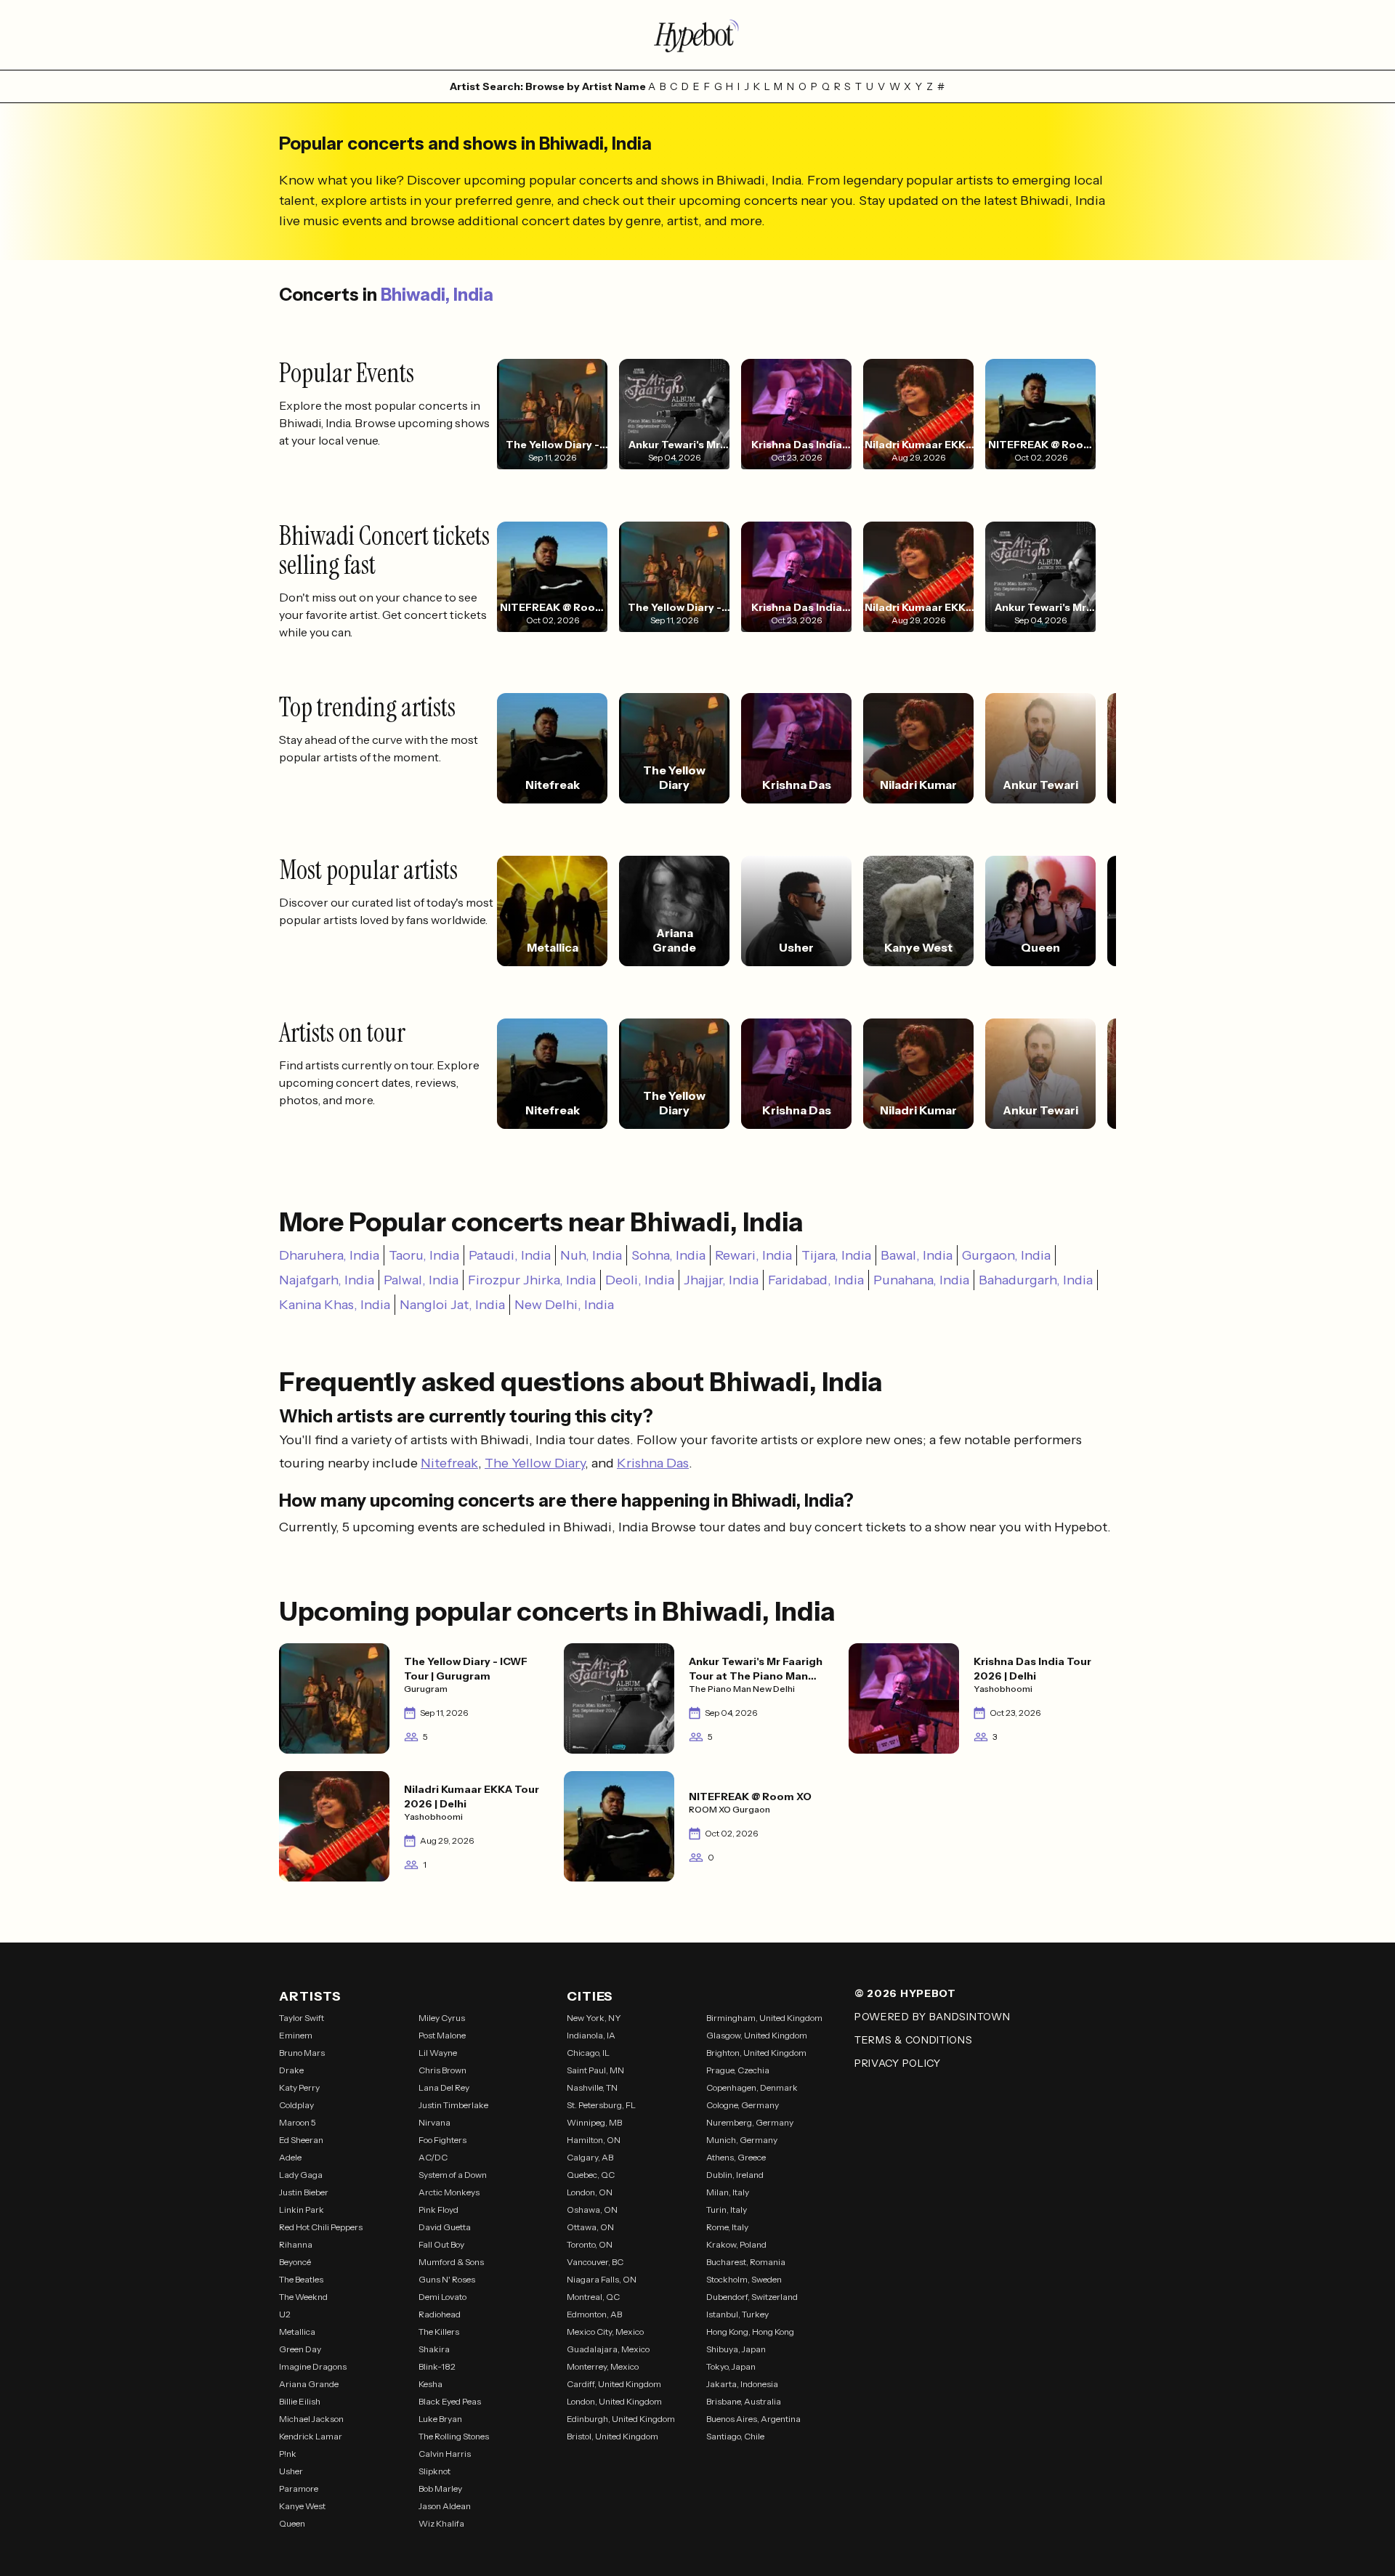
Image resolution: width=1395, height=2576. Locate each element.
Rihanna (296, 2244)
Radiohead (440, 2314)
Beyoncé (295, 2262)
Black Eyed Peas (450, 2401)
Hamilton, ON (594, 2140)
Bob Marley (440, 2488)
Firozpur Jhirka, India (532, 1280)
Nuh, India (591, 1255)
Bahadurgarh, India (1036, 1280)
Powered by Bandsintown (932, 2017)
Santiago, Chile (735, 2436)
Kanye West (302, 2506)
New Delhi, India (564, 1305)
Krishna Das (653, 1463)
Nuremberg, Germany (750, 2122)
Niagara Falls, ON (602, 2279)
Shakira (434, 2349)
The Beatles (301, 2279)
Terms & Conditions (914, 2040)
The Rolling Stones (454, 2436)
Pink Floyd (438, 2210)
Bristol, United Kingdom (612, 2436)
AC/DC (433, 2157)
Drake (291, 2070)
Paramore (299, 2488)
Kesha (430, 2384)
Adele (290, 2157)
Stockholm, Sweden (744, 2279)
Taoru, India (424, 1255)
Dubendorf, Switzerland (752, 2297)
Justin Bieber (304, 2192)
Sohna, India (668, 1255)
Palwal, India (421, 1280)
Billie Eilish (300, 2401)
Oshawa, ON (592, 2210)
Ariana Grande (309, 2384)
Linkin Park (302, 2210)
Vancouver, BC (595, 2262)
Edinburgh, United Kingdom (621, 2419)
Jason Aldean (445, 2506)
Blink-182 (437, 2366)
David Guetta (445, 2227)
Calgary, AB (590, 2157)
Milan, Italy (728, 2192)
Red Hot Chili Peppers (321, 2227)
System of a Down (453, 2175)
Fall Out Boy (441, 2244)
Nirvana (434, 2122)
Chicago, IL (588, 2053)
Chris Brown (442, 2070)
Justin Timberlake (453, 2105)
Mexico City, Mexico (605, 2332)
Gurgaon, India (1006, 1255)
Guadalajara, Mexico (608, 2349)
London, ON (590, 2192)
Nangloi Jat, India (452, 1305)
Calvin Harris (445, 2454)
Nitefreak (449, 1463)
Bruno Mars (302, 2053)
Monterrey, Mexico (603, 2366)
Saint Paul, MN (595, 2070)
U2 (285, 2314)
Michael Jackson (311, 2419)
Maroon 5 (298, 2122)
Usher (291, 2471)
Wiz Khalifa (441, 2523)
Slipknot (434, 2471)
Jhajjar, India (721, 1280)
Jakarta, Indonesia (742, 2384)
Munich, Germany (742, 2140)
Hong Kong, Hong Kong (750, 2332)
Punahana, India (921, 1280)
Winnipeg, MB (594, 2122)
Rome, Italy (727, 2227)
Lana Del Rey (444, 2087)
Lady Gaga (301, 2175)
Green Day (300, 2349)
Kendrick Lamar (311, 2436)
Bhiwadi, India (437, 295)
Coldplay (296, 2105)
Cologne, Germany (743, 2105)
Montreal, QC (593, 2297)
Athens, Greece (736, 2157)
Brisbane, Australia (744, 2401)
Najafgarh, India (327, 1280)
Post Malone (442, 2035)
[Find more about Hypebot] (697, 35)
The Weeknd (303, 2297)
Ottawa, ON (590, 2227)
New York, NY (594, 2018)
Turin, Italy (727, 2210)
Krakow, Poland (736, 2244)
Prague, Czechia (738, 2070)
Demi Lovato (442, 2297)
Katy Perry (299, 2087)
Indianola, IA (591, 2035)
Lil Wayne (438, 2053)
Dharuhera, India (329, 1255)
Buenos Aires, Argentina (753, 2419)
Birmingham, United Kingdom (764, 2018)
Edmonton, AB (594, 2314)
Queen (292, 2523)
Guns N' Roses (447, 2279)
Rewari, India (753, 1255)
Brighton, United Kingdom (756, 2053)
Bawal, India (917, 1255)
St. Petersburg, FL (601, 2105)
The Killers (439, 2332)
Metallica (297, 2332)
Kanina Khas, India (335, 1305)
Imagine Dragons (313, 2366)
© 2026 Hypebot (905, 1993)
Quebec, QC (591, 2175)
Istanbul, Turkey (737, 2314)
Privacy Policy (898, 2063)
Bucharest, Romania (746, 2262)
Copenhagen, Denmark (752, 2087)
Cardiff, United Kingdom (614, 2384)
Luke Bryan (440, 2419)
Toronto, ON (590, 2244)
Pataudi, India (510, 1255)
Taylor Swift (302, 2018)
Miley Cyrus (442, 2018)
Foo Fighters (442, 2140)
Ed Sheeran (301, 2140)
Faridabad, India (816, 1280)
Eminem (296, 2035)
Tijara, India (836, 1255)
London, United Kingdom (614, 2401)
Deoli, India (640, 1280)
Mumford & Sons (451, 2262)
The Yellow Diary (535, 1463)
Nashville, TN (592, 2087)
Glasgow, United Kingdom (757, 2035)
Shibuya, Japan (736, 2349)
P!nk (288, 2454)
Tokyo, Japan (731, 2366)
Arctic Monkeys (449, 2192)
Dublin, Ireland (735, 2175)
